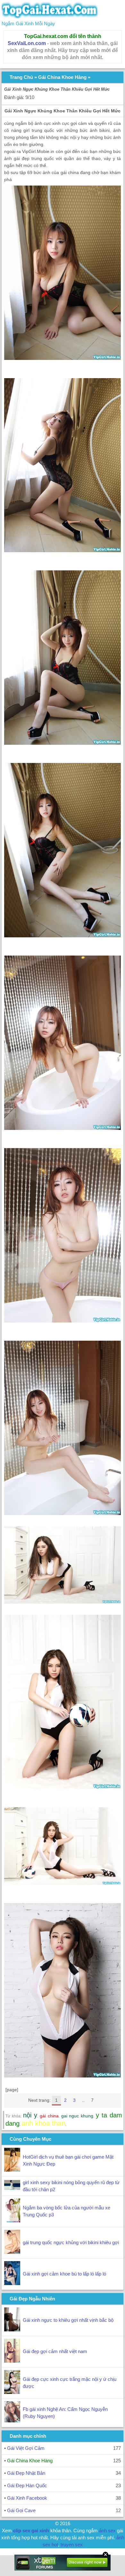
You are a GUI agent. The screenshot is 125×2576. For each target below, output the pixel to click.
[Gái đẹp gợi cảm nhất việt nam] (12, 2361)
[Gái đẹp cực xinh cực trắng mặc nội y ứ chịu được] (12, 2392)
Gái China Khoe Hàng (62, 77)
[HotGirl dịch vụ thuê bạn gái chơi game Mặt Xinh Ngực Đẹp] (12, 2170)
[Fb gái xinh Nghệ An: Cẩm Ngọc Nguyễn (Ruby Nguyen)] (12, 2421)
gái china (49, 2116)
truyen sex (72, 2545)
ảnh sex (107, 2530)
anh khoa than (43, 2123)
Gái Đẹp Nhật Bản (26, 2473)
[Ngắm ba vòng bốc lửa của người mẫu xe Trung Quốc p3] (12, 2221)
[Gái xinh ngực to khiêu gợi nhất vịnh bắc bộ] (12, 2330)
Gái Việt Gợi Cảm (26, 2448)
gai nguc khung (77, 2116)
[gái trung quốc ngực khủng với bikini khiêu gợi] (12, 2252)
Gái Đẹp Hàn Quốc (27, 2485)
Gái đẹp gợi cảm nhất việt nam (55, 2351)
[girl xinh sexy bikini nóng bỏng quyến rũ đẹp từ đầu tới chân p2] (12, 2188)
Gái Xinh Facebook (27, 2498)
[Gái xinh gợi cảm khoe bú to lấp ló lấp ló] (12, 2283)
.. (83, 2100)
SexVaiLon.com (27, 43)
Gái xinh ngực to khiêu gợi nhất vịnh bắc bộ (68, 2320)
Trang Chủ (21, 77)
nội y (30, 2115)
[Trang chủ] (50, 16)
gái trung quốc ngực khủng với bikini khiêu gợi (71, 2242)
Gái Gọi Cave (21, 2510)
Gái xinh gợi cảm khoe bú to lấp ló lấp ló (64, 2274)
